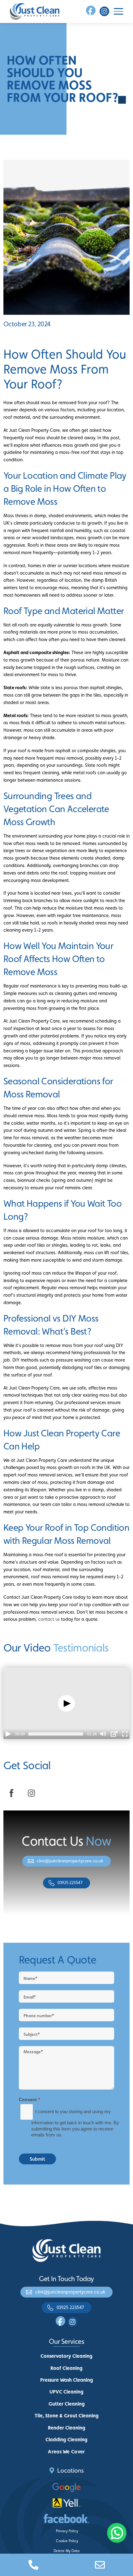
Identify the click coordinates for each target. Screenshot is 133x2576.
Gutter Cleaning (67, 2404)
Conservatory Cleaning (66, 2356)
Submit (37, 2159)
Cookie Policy (67, 2541)
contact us (49, 1619)
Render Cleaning (67, 2428)
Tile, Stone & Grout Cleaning (67, 2416)
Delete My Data (66, 2551)
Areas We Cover (66, 2452)
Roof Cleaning (66, 2368)
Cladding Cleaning (66, 2440)
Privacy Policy (67, 2531)
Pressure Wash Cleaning (67, 2380)
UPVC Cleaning (66, 2392)
